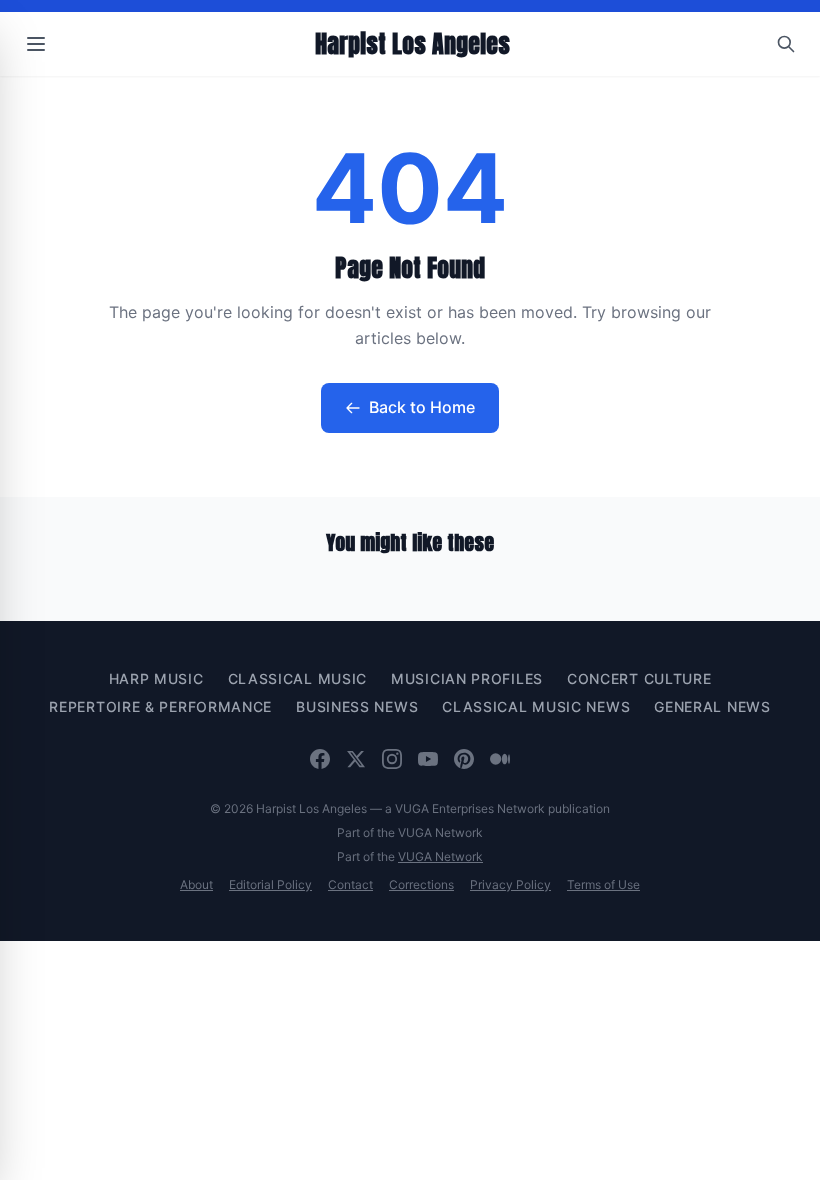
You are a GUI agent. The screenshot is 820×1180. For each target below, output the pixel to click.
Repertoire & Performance (160, 706)
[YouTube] (428, 759)
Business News (357, 706)
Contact (350, 884)
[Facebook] (320, 759)
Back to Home (422, 407)
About (196, 884)
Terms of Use (603, 884)
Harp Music (156, 678)
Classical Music (298, 678)
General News (712, 706)
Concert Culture (639, 678)
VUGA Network (440, 856)
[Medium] (500, 759)
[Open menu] (36, 44)
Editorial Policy (270, 884)
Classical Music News (536, 706)
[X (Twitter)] (356, 759)
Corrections (421, 884)
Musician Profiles (467, 678)
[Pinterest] (464, 759)
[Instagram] (392, 759)
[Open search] (786, 44)
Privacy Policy (510, 884)
